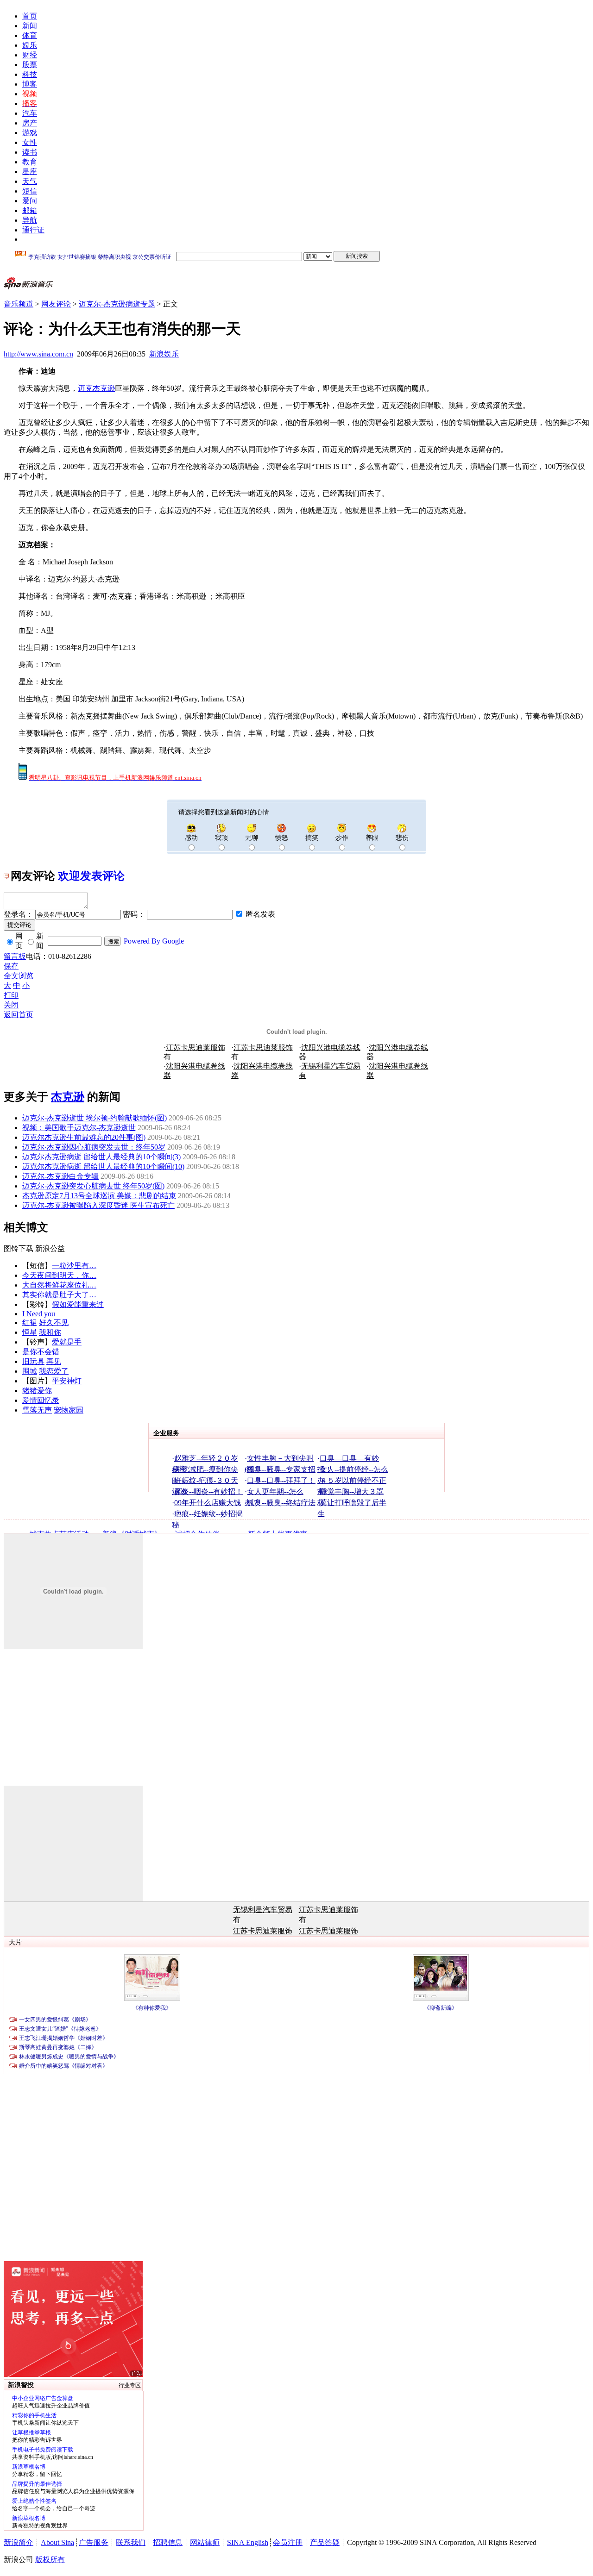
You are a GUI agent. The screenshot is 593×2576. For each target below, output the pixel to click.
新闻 (30, 26)
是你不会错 (41, 1352)
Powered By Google (154, 941)
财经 (30, 55)
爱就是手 (67, 1342)
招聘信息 (168, 2542)
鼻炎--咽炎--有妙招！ (208, 1491)
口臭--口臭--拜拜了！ (281, 1480)
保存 (11, 966)
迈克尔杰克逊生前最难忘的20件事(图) (84, 1137)
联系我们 (131, 2542)
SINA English (248, 2542)
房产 (30, 123)
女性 (30, 142)
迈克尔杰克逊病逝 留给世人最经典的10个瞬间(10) (103, 1166)
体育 (30, 35)
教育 (30, 162)
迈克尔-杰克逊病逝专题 (117, 304)
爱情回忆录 (41, 1400)
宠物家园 (69, 1410)
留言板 (15, 956)
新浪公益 (50, 1248)
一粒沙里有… (74, 1266)
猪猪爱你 (37, 1391)
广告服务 (94, 2542)
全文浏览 (19, 976)
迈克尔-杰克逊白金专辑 (60, 1176)
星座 (30, 172)
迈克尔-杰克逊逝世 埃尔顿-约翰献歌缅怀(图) (95, 1118)
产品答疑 (325, 2542)
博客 (30, 84)
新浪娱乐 (164, 354)
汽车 (30, 113)
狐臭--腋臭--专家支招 (281, 1469)
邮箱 (30, 210)
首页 (30, 16)
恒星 (30, 1332)
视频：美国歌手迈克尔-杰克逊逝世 (79, 1128)
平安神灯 (67, 1381)
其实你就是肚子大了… (59, 1295)
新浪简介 (19, 2542)
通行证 (33, 230)
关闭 (11, 1005)
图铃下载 (19, 1248)
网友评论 (56, 304)
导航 (30, 220)
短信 (30, 191)
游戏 (30, 133)
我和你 (50, 1332)
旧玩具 (33, 1361)
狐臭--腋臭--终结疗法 (281, 1503)
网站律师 (205, 2542)
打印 (11, 995)
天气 (30, 181)
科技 (30, 74)
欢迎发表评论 (91, 876)
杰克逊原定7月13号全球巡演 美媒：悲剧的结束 (99, 1196)
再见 (54, 1361)
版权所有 (50, 2560)
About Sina (57, 2542)
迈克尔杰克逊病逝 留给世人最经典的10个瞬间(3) (101, 1157)
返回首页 (19, 1015)
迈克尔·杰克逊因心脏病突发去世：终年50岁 (94, 1147)
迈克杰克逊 (96, 388)
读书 (30, 152)
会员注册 (288, 2542)
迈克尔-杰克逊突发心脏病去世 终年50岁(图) (93, 1186)
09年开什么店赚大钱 (208, 1503)
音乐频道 (19, 304)
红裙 (30, 1322)
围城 (30, 1371)
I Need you (39, 1314)
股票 (30, 65)
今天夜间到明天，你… (59, 1275)
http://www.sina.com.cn (38, 354)
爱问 (30, 201)
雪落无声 (37, 1410)
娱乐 (30, 45)
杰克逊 (68, 1097)
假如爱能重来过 (78, 1304)
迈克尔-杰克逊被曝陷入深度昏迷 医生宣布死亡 (98, 1205)
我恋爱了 (54, 1371)
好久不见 (54, 1322)
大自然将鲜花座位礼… (59, 1285)
